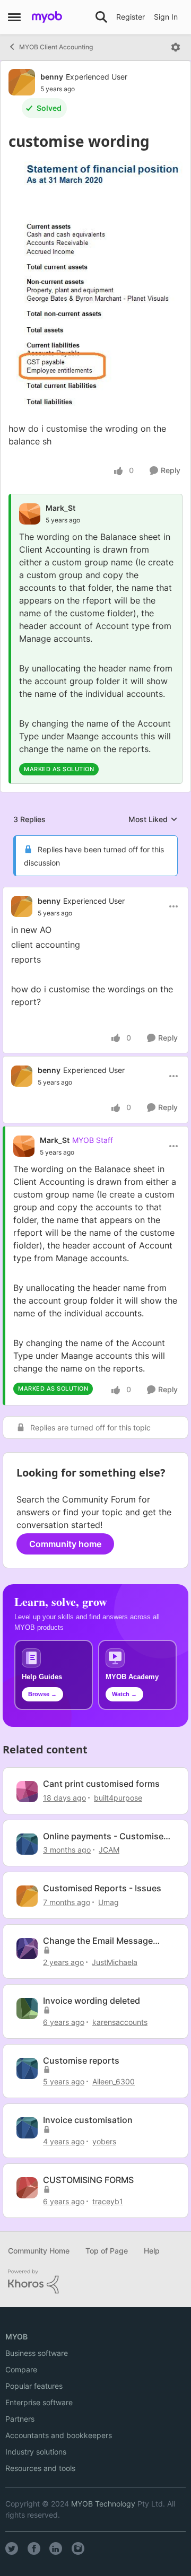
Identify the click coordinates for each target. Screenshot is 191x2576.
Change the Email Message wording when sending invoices (107, 1941)
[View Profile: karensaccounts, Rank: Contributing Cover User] (27, 2009)
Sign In (166, 17)
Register (131, 17)
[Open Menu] (176, 47)
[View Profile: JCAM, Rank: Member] (27, 1844)
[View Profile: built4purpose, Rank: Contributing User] (27, 1792)
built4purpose (118, 1798)
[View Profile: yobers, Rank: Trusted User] (27, 2128)
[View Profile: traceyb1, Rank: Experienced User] (27, 2188)
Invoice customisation (88, 2120)
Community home (65, 1544)
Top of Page (107, 2251)
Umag (108, 1902)
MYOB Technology (103, 2504)
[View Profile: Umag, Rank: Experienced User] (27, 1896)
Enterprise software (39, 2402)
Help (152, 2251)
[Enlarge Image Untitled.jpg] (95, 286)
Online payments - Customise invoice (103, 1836)
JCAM (109, 1850)
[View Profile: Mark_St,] (30, 514)
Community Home (39, 2251)
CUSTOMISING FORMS (88, 2180)
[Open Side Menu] (14, 17)
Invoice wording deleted (92, 2001)
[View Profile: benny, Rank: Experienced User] (22, 82)
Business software (37, 2353)
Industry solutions (36, 2452)
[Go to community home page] (47, 17)
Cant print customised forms (101, 1784)
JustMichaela (115, 1962)
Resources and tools (40, 2468)
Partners (20, 2419)
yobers (104, 2141)
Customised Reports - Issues (102, 1888)
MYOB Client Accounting (56, 47)
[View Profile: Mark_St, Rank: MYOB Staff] (24, 1146)
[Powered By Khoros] (95, 2282)
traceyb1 (108, 2201)
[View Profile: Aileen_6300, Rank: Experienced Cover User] (27, 2068)
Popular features (34, 2386)
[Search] (101, 17)
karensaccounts (120, 2022)
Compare (21, 2369)
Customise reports (81, 2060)
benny (52, 77)
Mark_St (60, 508)
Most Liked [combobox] (153, 820)
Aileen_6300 (114, 2081)
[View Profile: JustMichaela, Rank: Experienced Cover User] (27, 1949)
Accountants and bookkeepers (59, 2435)
